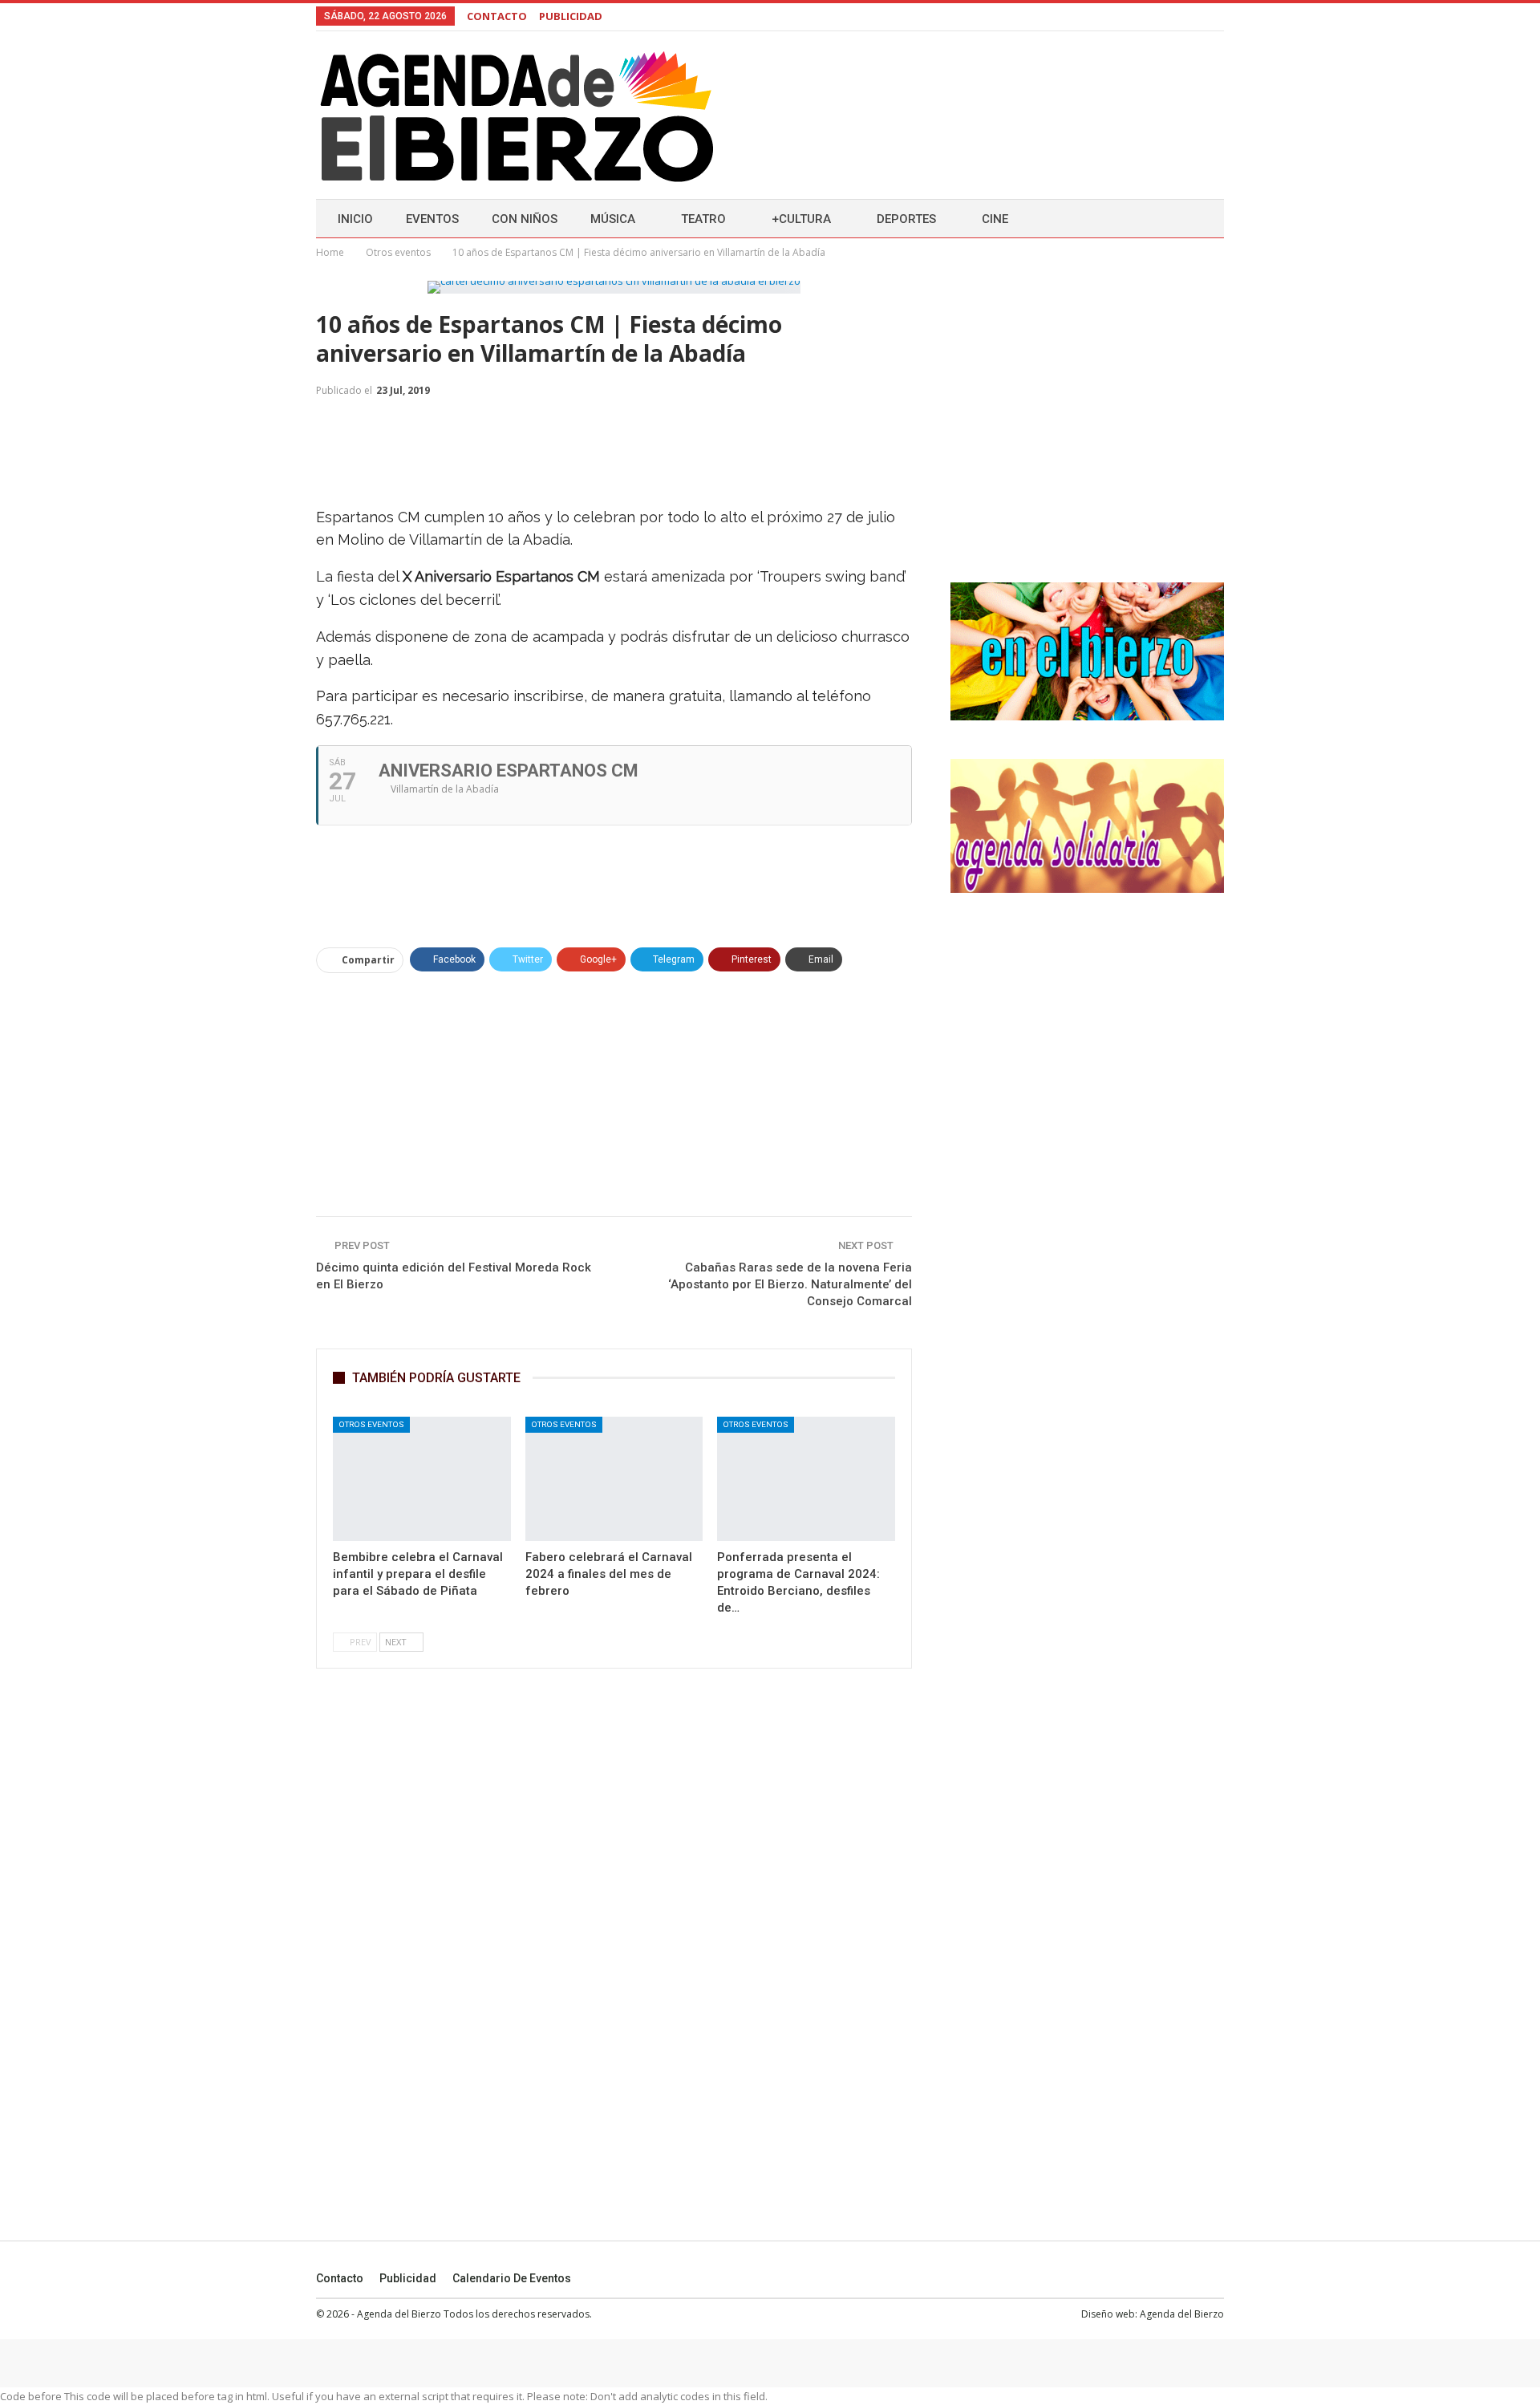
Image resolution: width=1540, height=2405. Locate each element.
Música (613, 219)
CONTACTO (497, 16)
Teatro (703, 219)
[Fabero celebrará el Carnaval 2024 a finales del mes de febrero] (614, 1479)
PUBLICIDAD (571, 16)
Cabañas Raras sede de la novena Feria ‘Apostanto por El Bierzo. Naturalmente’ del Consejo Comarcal (790, 1284)
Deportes (906, 219)
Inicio (355, 219)
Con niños (525, 219)
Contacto (340, 2278)
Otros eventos (371, 1424)
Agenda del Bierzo (1182, 2314)
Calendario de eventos (512, 2278)
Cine (995, 219)
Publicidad (408, 2278)
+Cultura (801, 219)
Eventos (432, 219)
